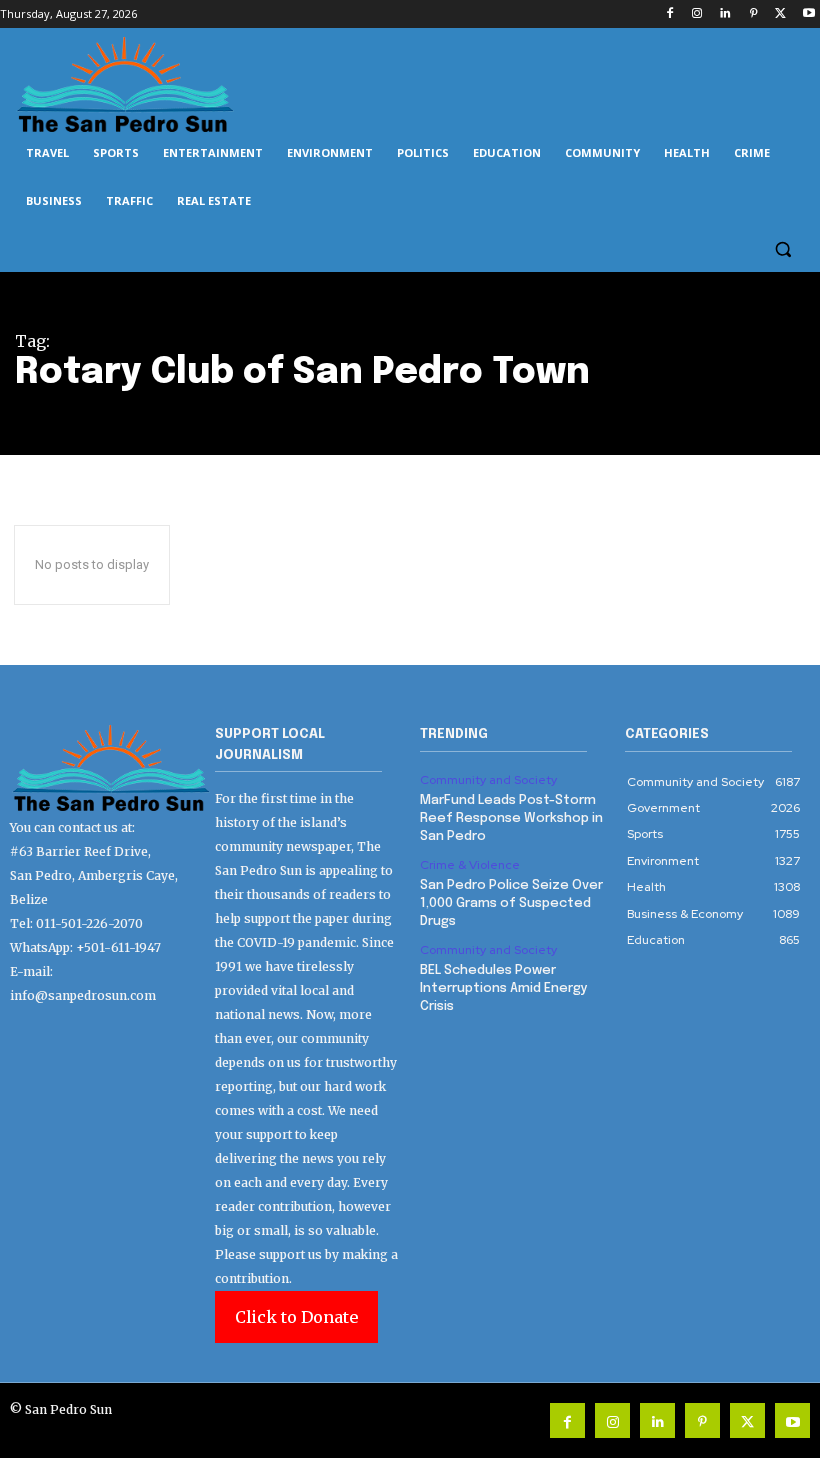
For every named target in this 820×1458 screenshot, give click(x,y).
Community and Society (488, 780)
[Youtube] (808, 14)
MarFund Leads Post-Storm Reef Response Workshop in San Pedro (511, 818)
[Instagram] (697, 14)
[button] (782, 249)
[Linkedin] (725, 14)
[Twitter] (780, 14)
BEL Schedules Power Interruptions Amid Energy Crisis (504, 988)
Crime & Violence (470, 865)
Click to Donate (296, 1317)
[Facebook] (669, 14)
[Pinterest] (753, 14)
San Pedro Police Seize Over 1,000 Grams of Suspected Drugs (511, 903)
